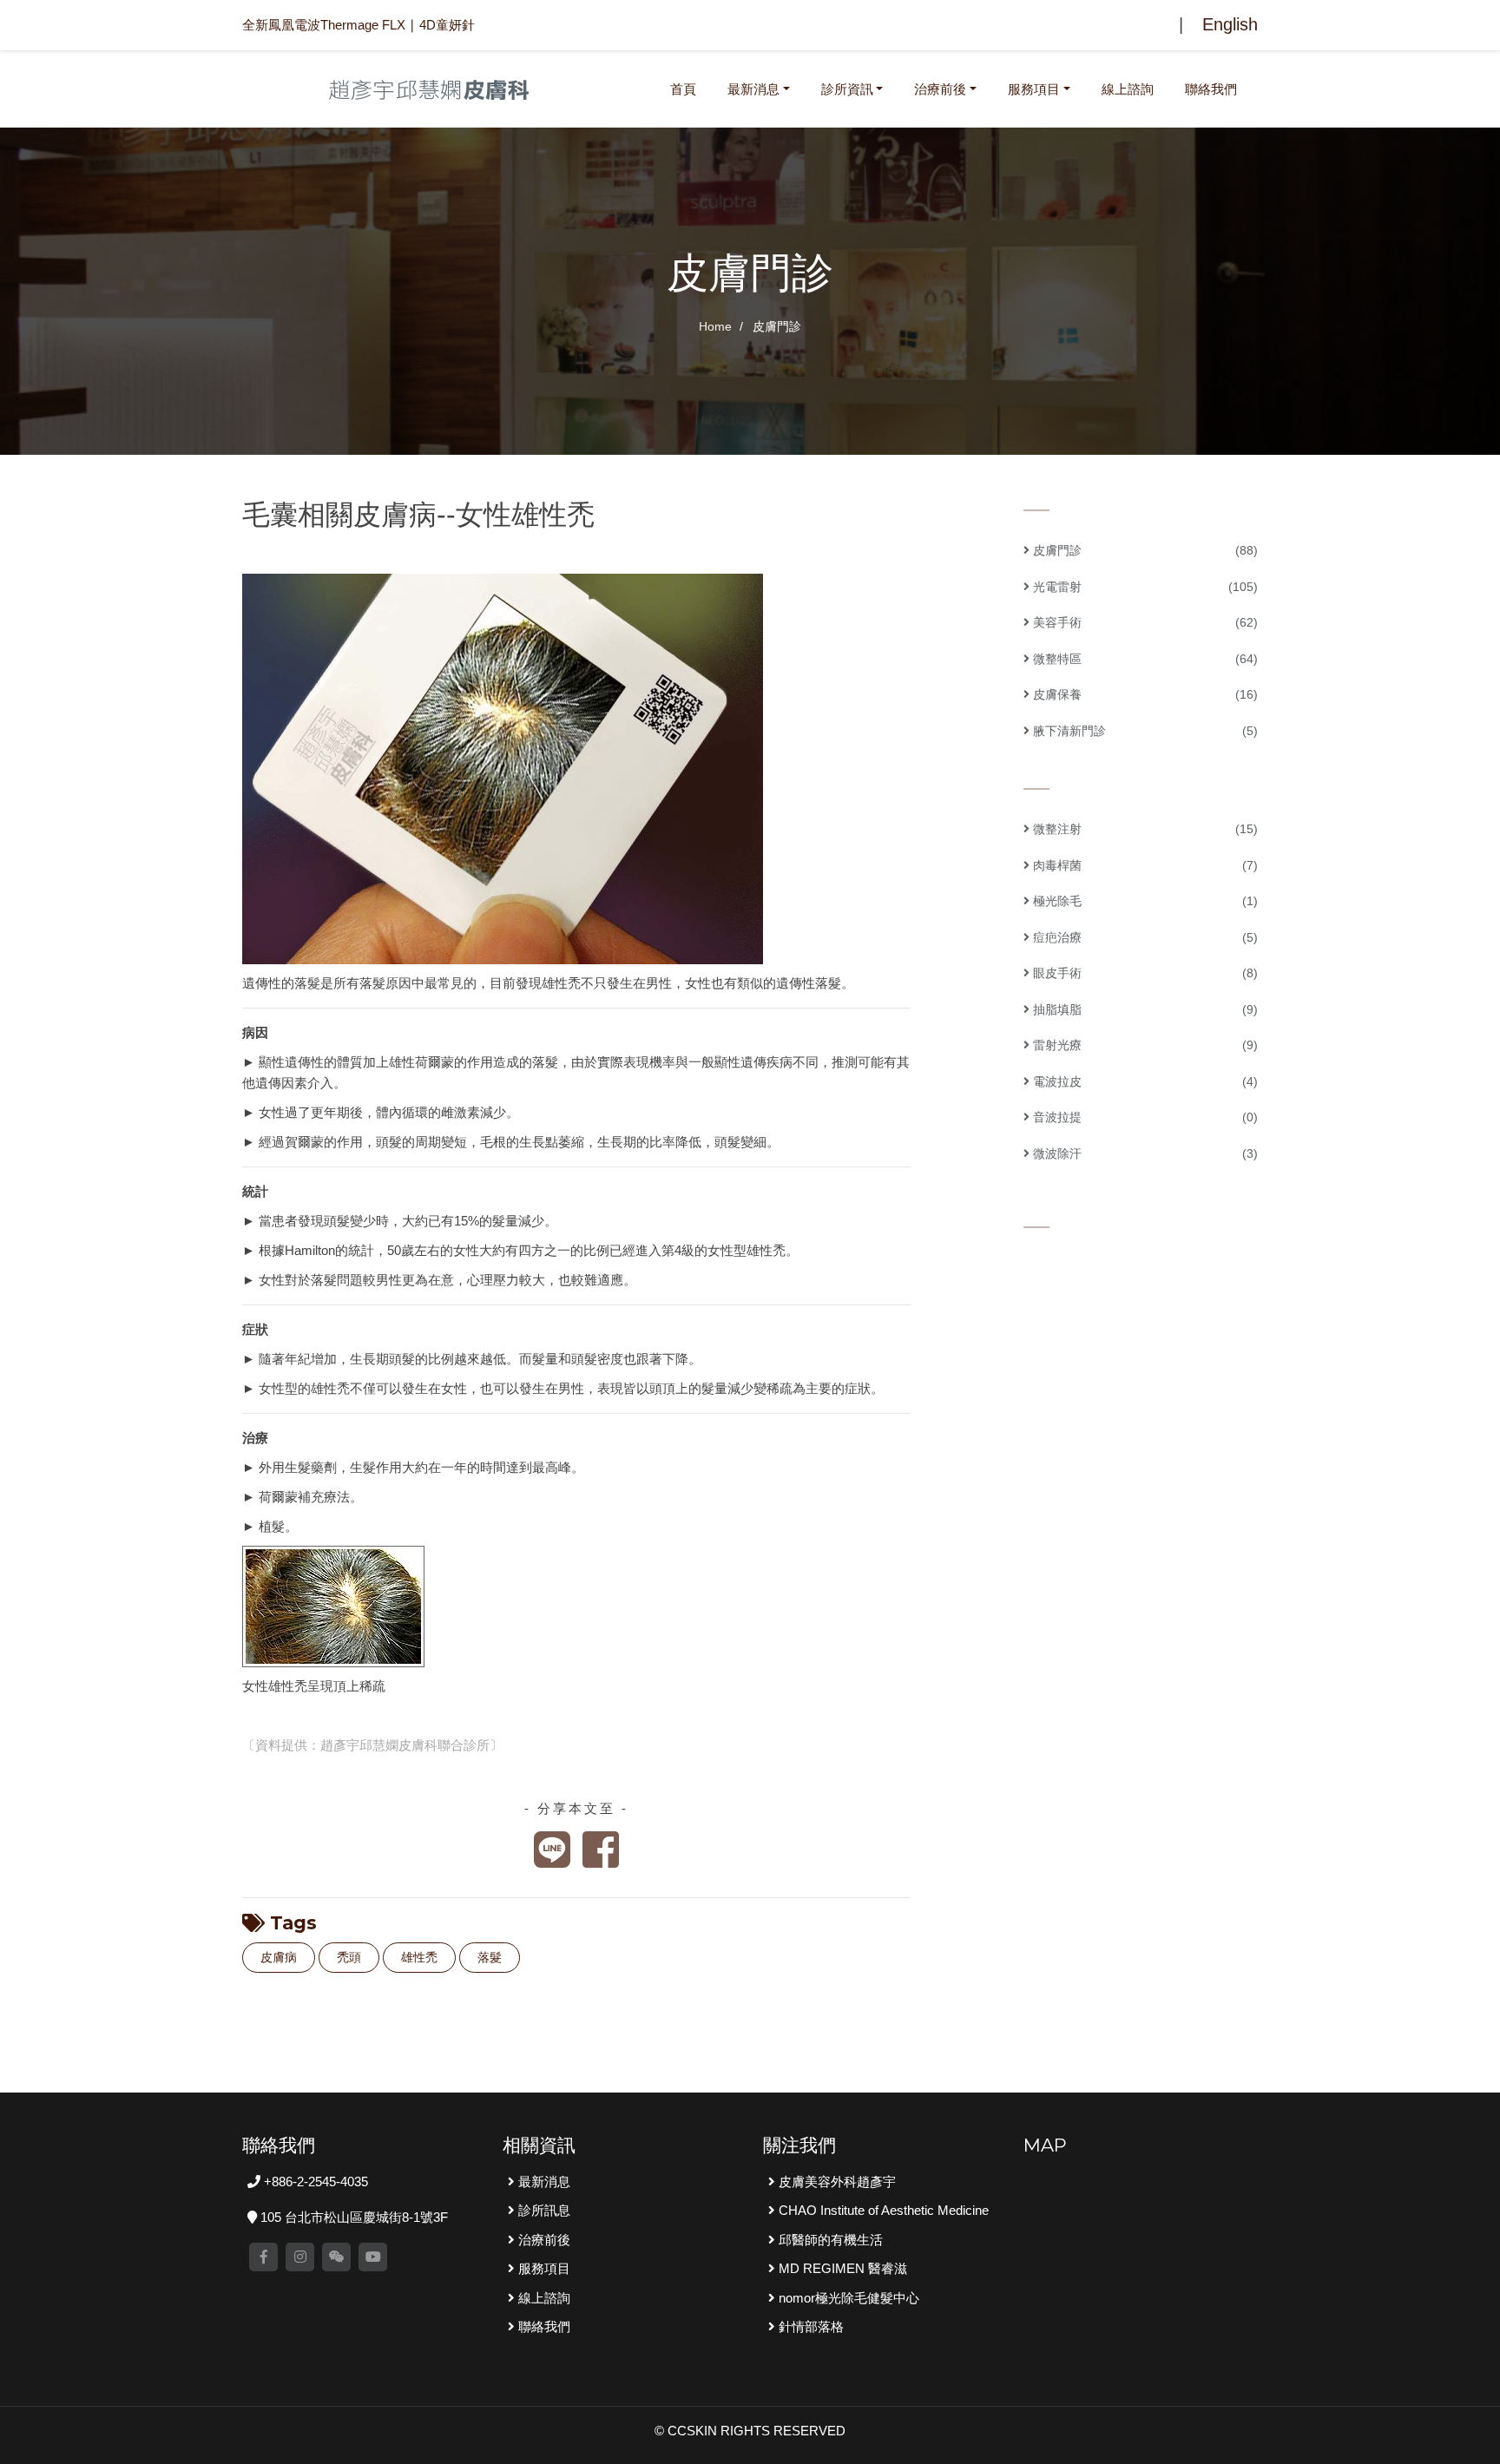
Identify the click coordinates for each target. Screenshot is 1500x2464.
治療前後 (940, 89)
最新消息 (753, 89)
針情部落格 (809, 2326)
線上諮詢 (1128, 89)
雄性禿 (419, 1957)
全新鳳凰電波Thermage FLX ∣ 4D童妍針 (359, 25)
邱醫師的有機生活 (829, 2240)
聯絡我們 (1211, 89)
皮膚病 (279, 1957)
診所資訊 (847, 89)
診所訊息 (543, 2210)
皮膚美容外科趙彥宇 (836, 2181)
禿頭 (349, 1957)
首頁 (687, 89)
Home (715, 326)
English (1230, 24)
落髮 (490, 1957)
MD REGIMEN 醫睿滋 (841, 2268)
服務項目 (1034, 89)
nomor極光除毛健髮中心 (847, 2298)
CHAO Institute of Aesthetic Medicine (882, 2210)
